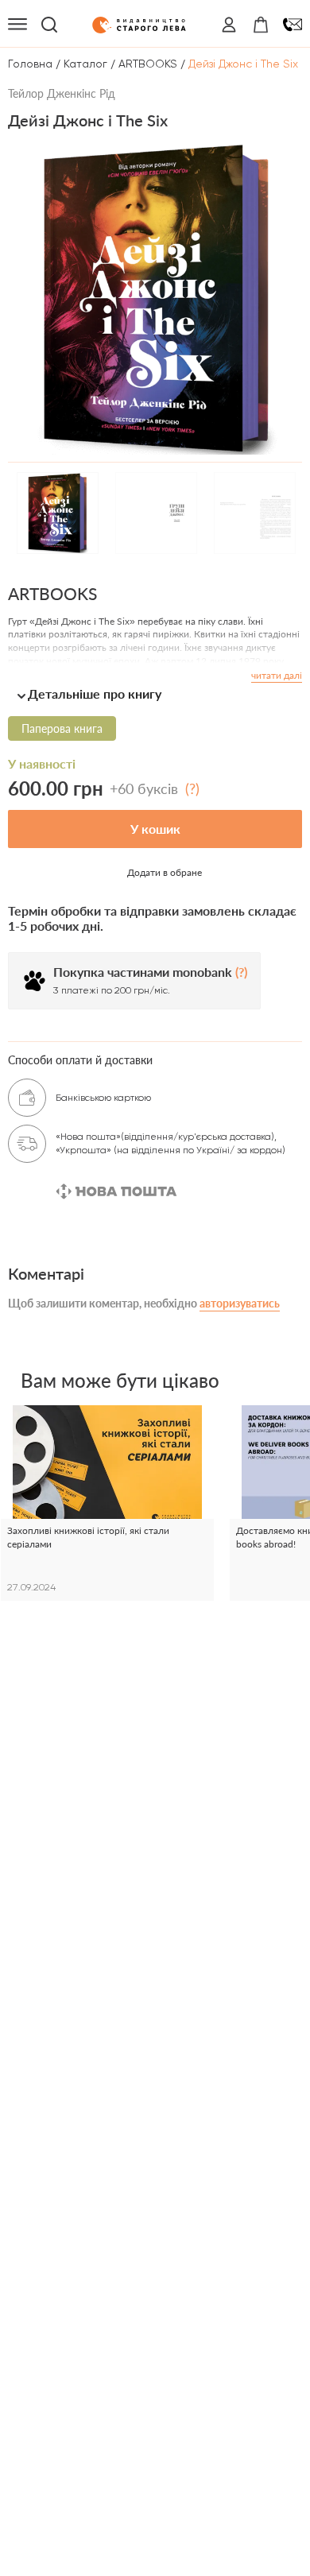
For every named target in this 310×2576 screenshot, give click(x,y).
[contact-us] (293, 25)
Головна (30, 64)
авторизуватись (240, 1303)
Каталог (85, 64)
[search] (49, 25)
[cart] (261, 25)
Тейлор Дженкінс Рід (62, 93)
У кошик (155, 829)
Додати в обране (165, 872)
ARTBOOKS (148, 64)
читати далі (277, 675)
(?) (192, 788)
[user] (229, 25)
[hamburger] (17, 25)
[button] (155, 693)
